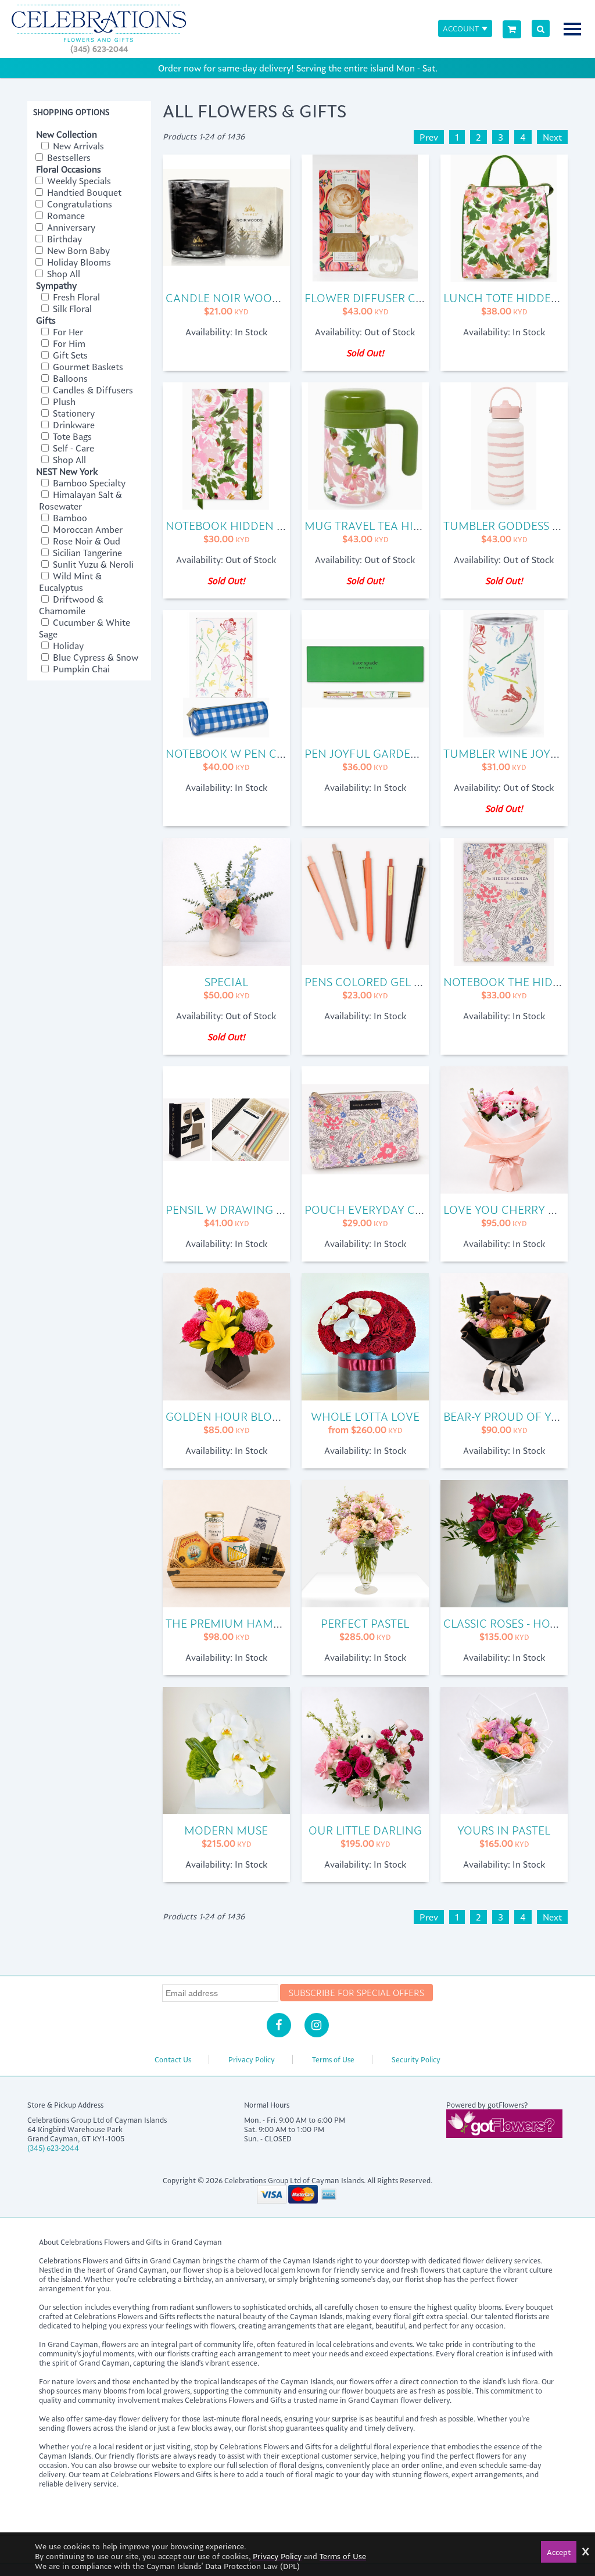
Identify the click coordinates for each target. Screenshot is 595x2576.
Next (552, 137)
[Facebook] (279, 2025)
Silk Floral (71, 309)
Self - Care (72, 448)
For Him (68, 343)
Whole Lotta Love (365, 1416)
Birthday (63, 239)
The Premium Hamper (230, 1623)
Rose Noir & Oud (85, 541)
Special (226, 982)
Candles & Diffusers (92, 390)
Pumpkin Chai (80, 669)
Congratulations (78, 204)
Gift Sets (69, 355)
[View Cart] (512, 29)
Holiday (67, 646)
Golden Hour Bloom (228, 1416)
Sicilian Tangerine (86, 553)
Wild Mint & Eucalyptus (70, 582)
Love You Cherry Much (513, 1210)
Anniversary (70, 227)
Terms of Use (333, 2059)
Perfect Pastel (365, 1623)
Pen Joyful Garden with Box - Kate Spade (428, 753)
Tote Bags (71, 436)
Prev (429, 137)
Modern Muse (226, 1830)
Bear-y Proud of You (506, 1416)
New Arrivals (77, 146)
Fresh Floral (75, 297)
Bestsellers (68, 157)
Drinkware (73, 425)
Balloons (69, 378)
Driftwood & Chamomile (71, 605)
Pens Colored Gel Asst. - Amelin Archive (424, 982)
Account (461, 28)
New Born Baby (77, 250)
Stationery (73, 413)
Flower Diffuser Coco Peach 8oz (405, 298)
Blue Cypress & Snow (94, 657)
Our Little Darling (365, 1830)
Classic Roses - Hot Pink (515, 1623)
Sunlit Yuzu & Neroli (92, 564)
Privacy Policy (252, 2059)
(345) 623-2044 (99, 49)
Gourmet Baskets (87, 367)
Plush (63, 402)
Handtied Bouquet (83, 192)
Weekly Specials (78, 181)
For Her (67, 332)
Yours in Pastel (504, 1830)
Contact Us (173, 2059)
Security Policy (416, 2059)
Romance (65, 216)
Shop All (62, 274)
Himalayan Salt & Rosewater (80, 500)
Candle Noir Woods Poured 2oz (262, 298)
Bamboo (69, 518)
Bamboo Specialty (88, 483)
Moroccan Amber (87, 529)
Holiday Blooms (78, 262)
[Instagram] (317, 2025)
